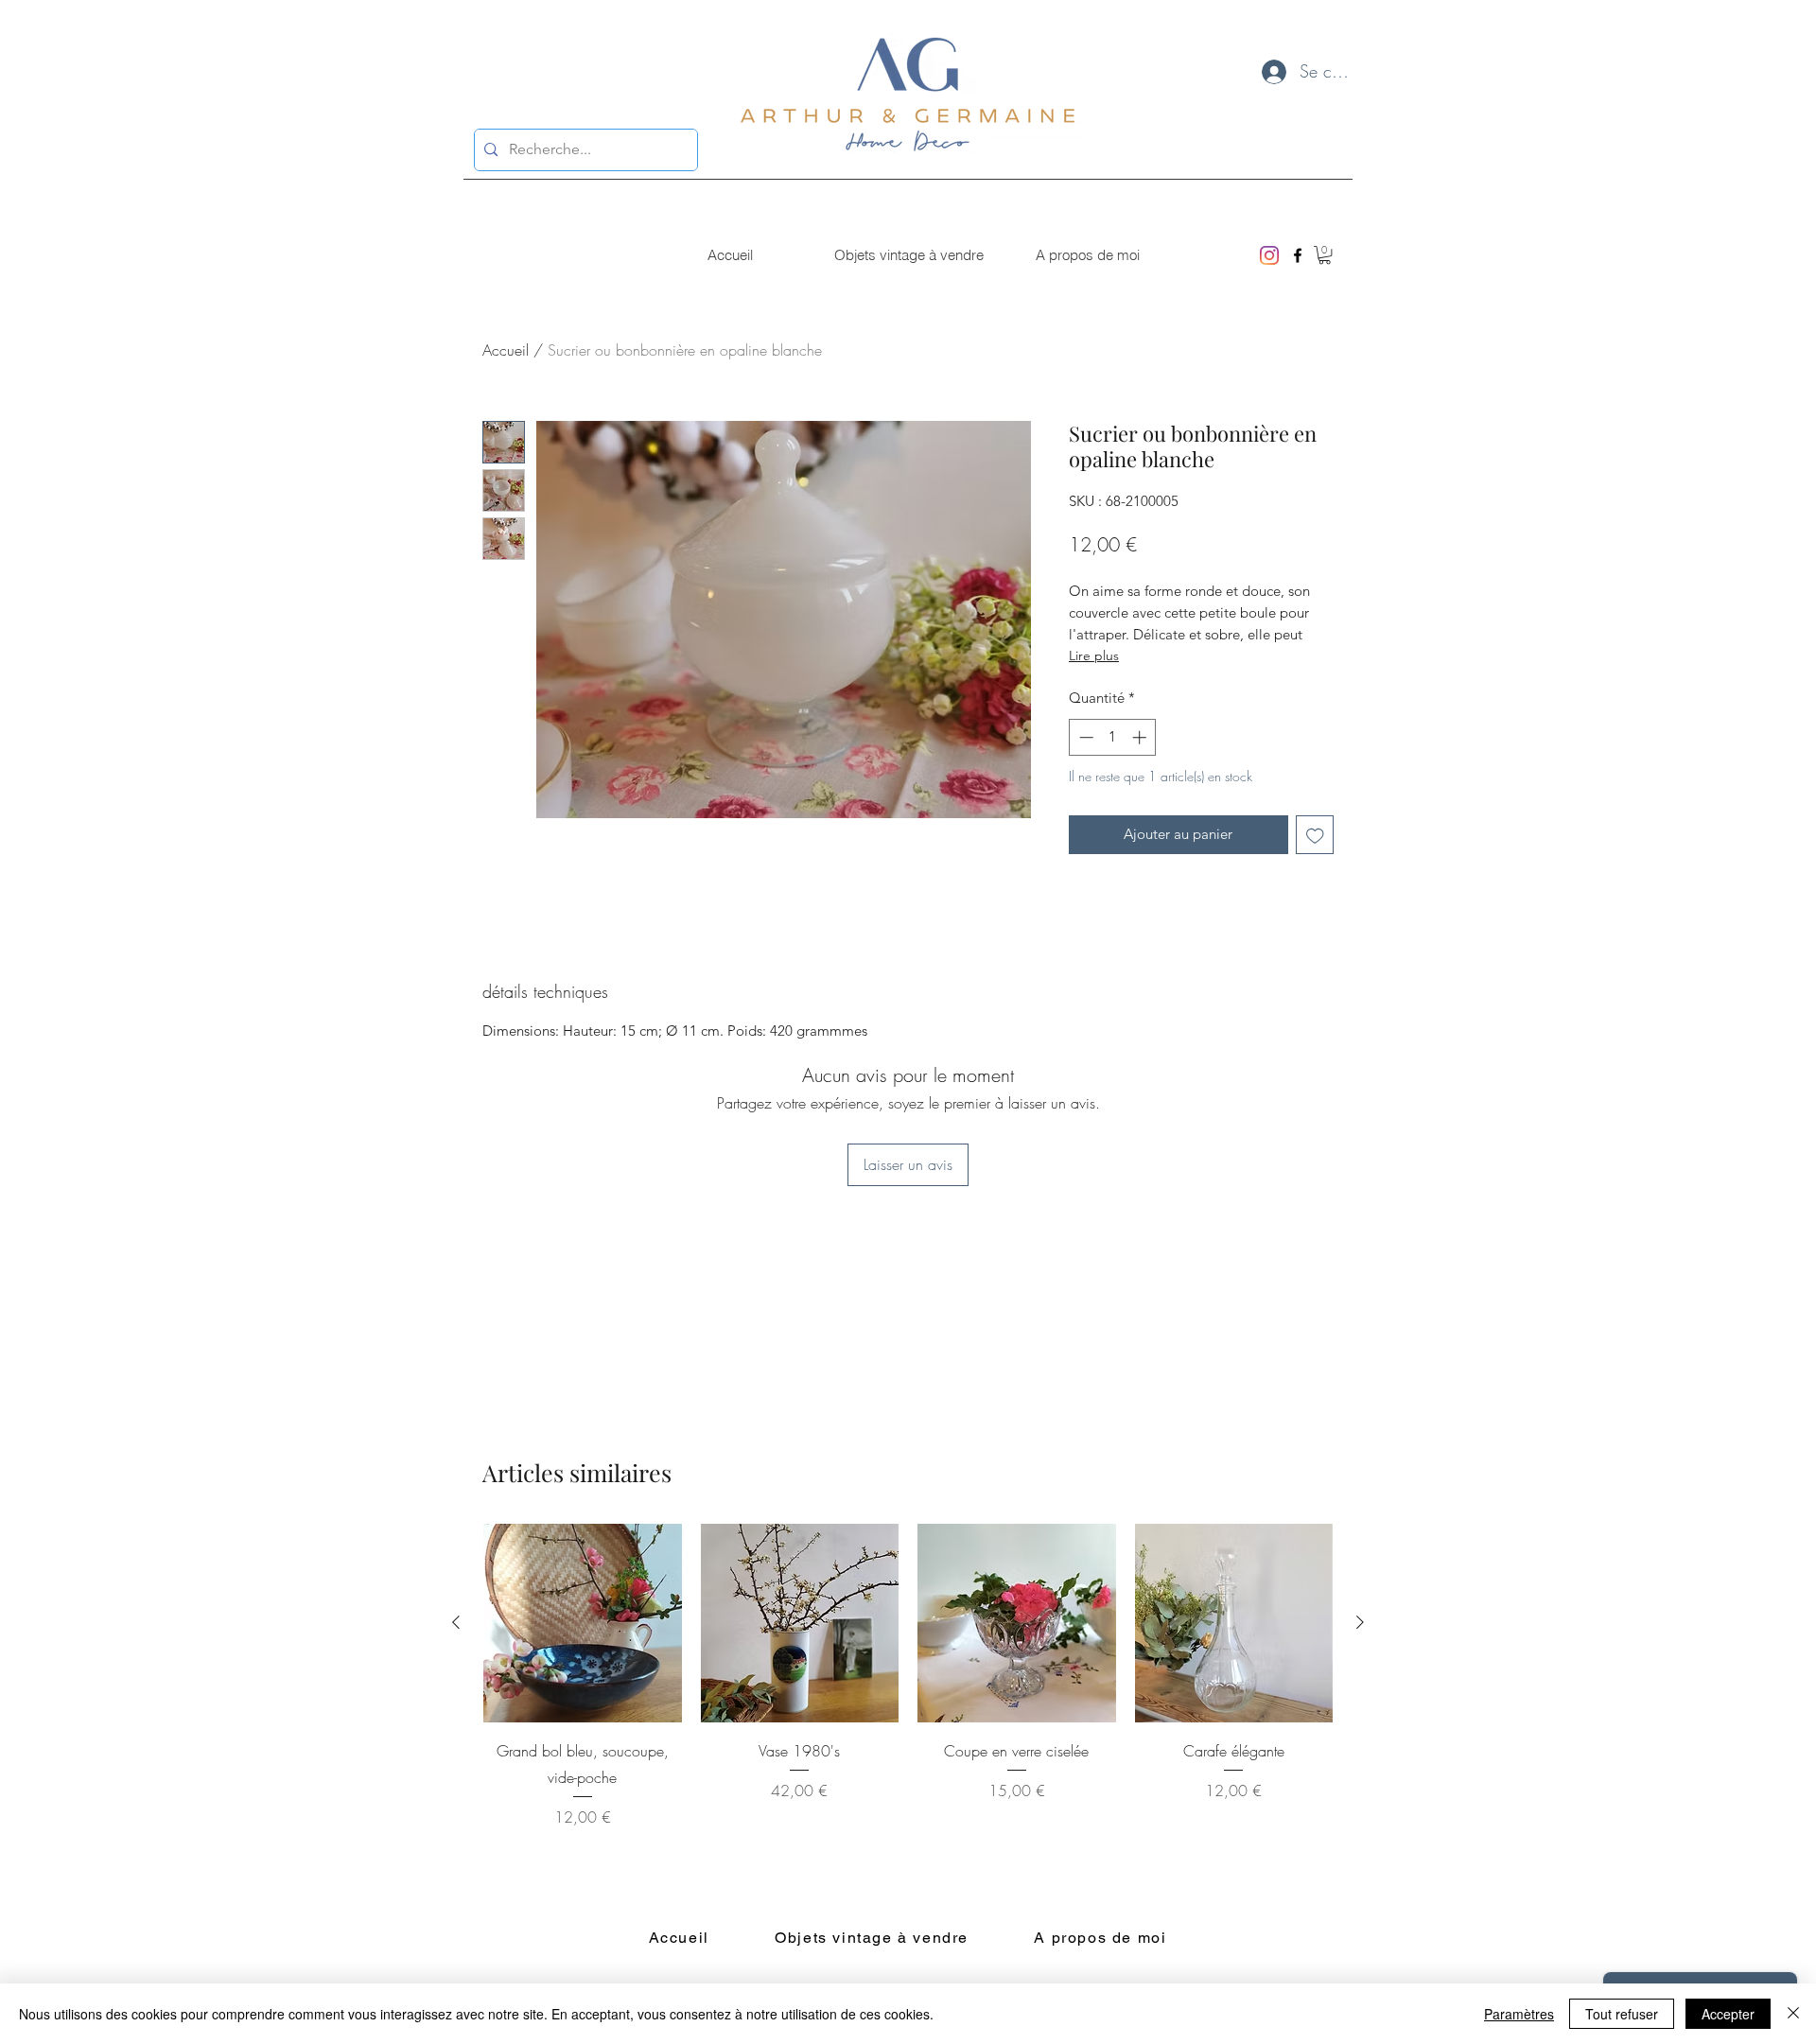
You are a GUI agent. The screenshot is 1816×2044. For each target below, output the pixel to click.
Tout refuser (1622, 2014)
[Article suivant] (1360, 1622)
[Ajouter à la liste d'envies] (1315, 835)
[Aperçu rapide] (583, 1623)
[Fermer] (1793, 2014)
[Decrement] (1084, 737)
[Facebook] (1298, 255)
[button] (1325, 255)
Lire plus (1094, 655)
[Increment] (1141, 737)
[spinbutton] (1113, 737)
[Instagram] (1269, 255)
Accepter (1728, 2014)
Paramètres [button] (1519, 2014)
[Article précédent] (456, 1622)
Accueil (506, 350)
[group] (908, 1676)
